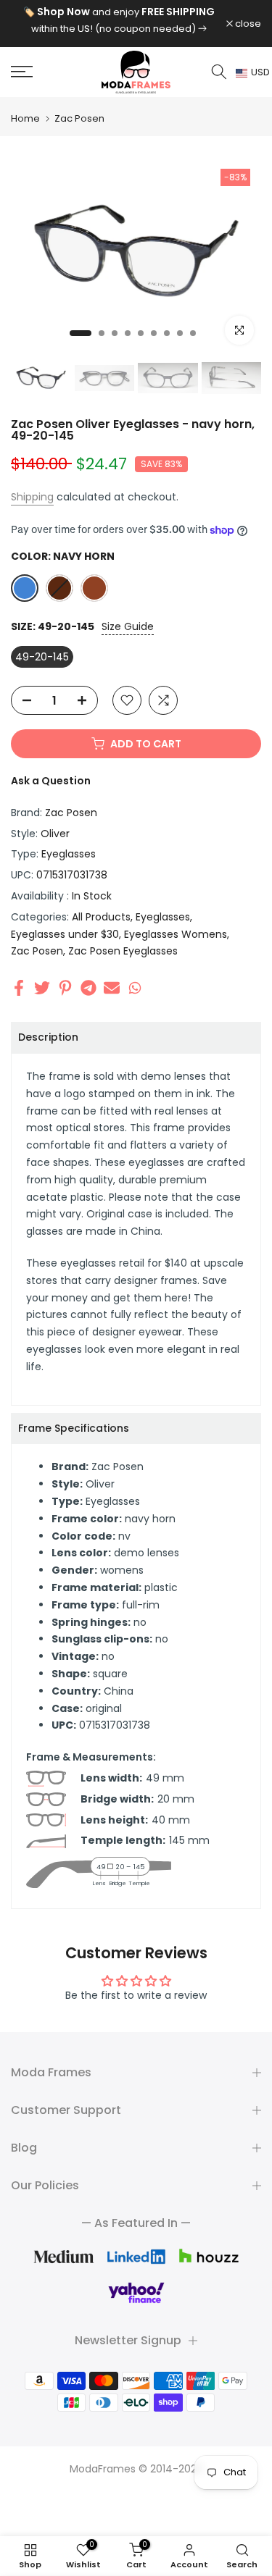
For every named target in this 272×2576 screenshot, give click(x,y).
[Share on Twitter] (42, 987)
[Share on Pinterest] (65, 987)
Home (25, 118)
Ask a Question (51, 781)
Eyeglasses (69, 854)
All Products (101, 917)
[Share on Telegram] (88, 987)
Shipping (32, 497)
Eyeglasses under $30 (65, 934)
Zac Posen (79, 118)
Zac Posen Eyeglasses (123, 951)
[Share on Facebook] (19, 987)
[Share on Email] (112, 987)
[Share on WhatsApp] (135, 987)
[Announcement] (119, 20)
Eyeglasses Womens (176, 934)
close (247, 24)
